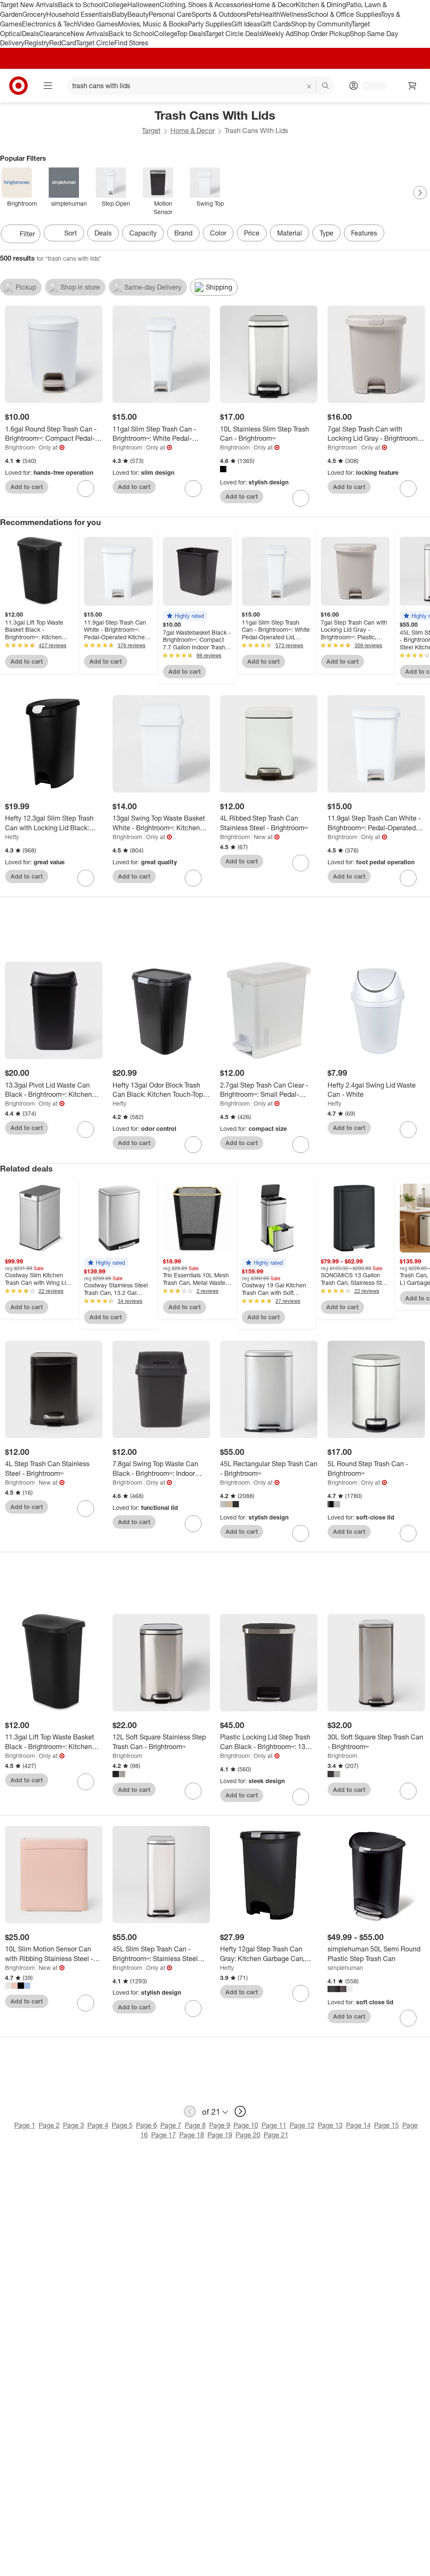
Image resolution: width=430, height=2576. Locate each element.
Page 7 (171, 2125)
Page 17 (164, 2135)
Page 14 (358, 2125)
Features (364, 233)
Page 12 (302, 2125)
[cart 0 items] (412, 86)
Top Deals (191, 34)
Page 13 (330, 2125)
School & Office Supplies (344, 14)
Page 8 (195, 2125)
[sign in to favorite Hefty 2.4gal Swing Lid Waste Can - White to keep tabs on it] (408, 1130)
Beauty (138, 14)
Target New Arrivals (29, 5)
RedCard (63, 43)
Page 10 (246, 2125)
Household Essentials (79, 14)
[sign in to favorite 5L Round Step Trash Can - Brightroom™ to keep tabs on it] (408, 1533)
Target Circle (95, 43)
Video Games (98, 24)
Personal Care (170, 14)
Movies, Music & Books (153, 24)
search (326, 86)
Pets (253, 14)
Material (290, 233)
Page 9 (220, 2125)
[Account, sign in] (370, 86)
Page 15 (387, 2125)
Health (270, 14)
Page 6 (147, 2125)
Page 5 (122, 2125)
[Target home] (18, 86)
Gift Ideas (246, 24)
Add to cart (27, 487)
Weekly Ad (278, 34)
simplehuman (345, 1968)
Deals (30, 34)
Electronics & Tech (50, 24)
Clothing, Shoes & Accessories (206, 5)
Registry (37, 43)
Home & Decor (274, 5)
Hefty (12, 837)
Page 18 (192, 2135)
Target (151, 131)
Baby (119, 14)
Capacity (143, 233)
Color (218, 233)
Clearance (55, 34)
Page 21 (276, 2135)
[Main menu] (48, 86)
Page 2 (49, 2125)
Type (326, 233)
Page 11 (274, 2125)
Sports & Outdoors (219, 14)
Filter (27, 234)
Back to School (81, 5)
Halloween (143, 5)
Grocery (34, 14)
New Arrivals (89, 34)
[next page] (240, 2111)
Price (252, 233)
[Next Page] (420, 193)
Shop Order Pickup (322, 34)
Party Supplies (210, 24)
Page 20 (248, 2135)
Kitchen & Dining (321, 5)
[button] (185, 616)
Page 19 (220, 2135)
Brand (183, 233)
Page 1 (25, 2125)
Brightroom (20, 447)
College (115, 5)
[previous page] (190, 2111)
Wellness (294, 14)
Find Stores (131, 43)
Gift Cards (276, 24)
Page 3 (73, 2125)
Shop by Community (321, 24)
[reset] (309, 86)
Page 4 (98, 2125)
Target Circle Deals (234, 34)
